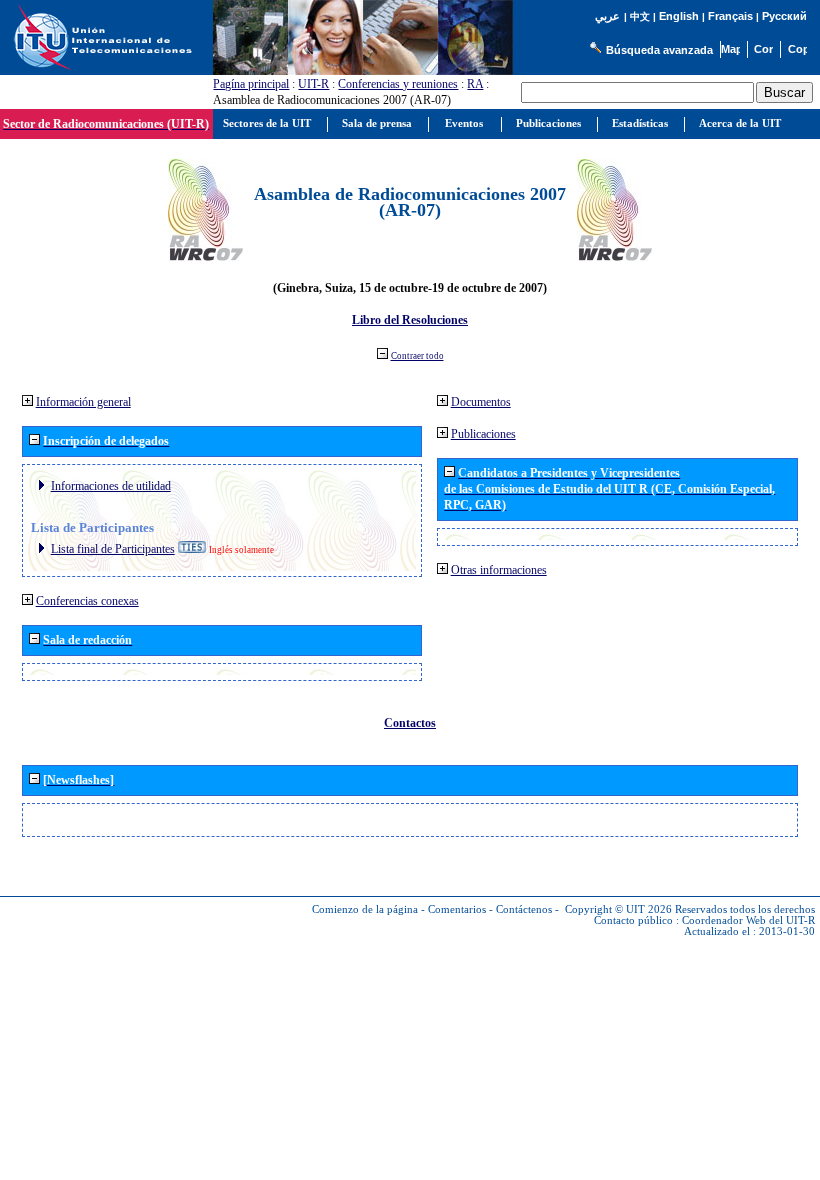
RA (475, 84)
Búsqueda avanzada (659, 50)
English (679, 16)
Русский (784, 16)
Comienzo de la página (365, 909)
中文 (640, 16)
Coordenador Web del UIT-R (748, 920)
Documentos (481, 402)
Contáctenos (524, 909)
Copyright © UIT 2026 (618, 909)
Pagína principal (251, 84)
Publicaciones (483, 434)
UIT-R (313, 84)
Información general (83, 402)
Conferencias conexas (87, 601)
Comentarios (457, 909)
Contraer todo (417, 356)
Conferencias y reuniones (398, 84)
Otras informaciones (499, 570)
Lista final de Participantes (113, 549)
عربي (607, 16)
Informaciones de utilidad (111, 486)
